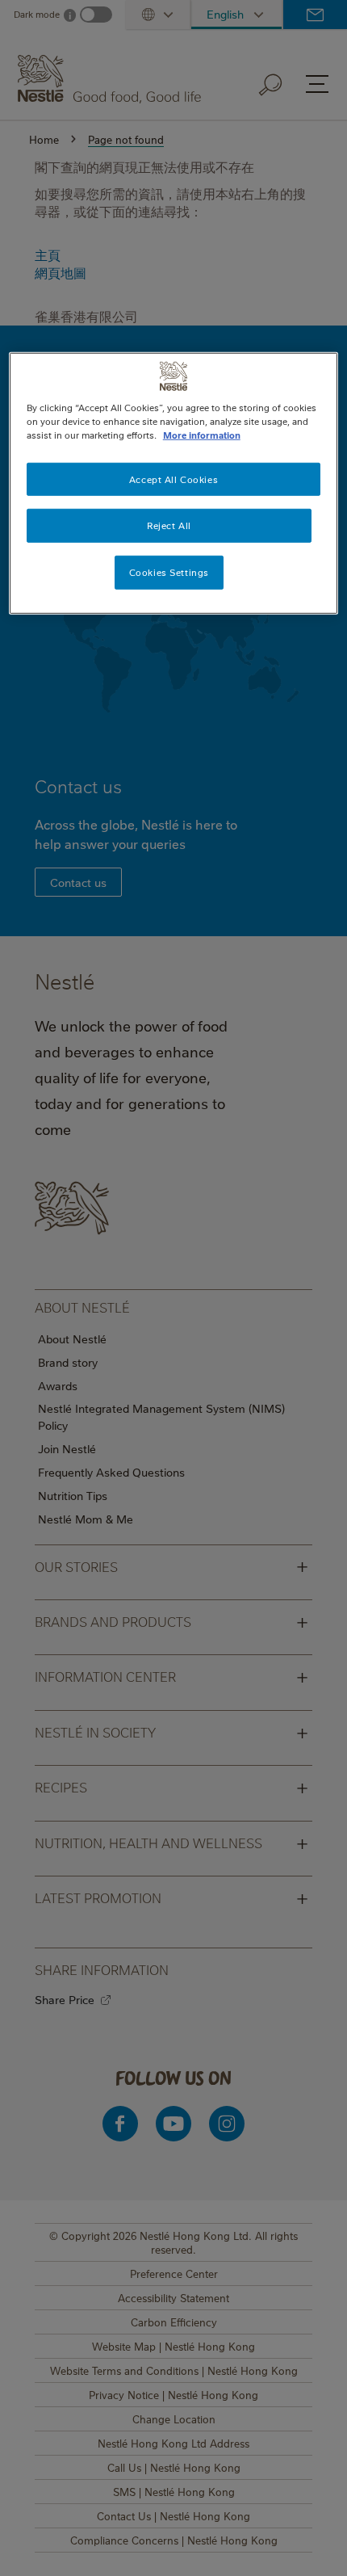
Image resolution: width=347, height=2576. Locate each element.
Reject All (169, 525)
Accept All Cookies (173, 479)
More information (202, 435)
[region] (174, 483)
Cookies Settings (169, 572)
